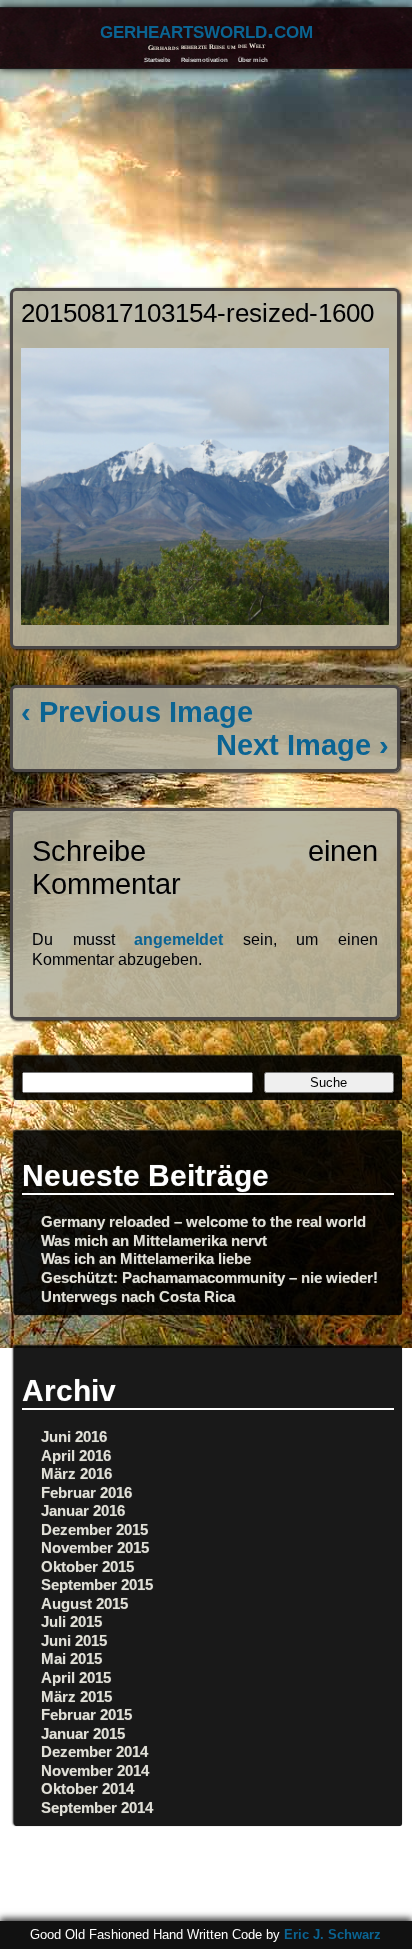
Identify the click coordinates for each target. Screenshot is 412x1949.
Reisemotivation (204, 59)
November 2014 (95, 1770)
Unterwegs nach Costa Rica (138, 1296)
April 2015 (76, 1677)
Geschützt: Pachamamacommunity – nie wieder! (209, 1277)
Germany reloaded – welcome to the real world (203, 1221)
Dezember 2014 (94, 1751)
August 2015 (84, 1603)
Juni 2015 (74, 1640)
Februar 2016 (86, 1492)
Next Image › (302, 745)
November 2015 (95, 1547)
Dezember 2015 (94, 1529)
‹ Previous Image (137, 712)
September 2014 (97, 1807)
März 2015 (76, 1696)
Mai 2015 (71, 1658)
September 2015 (97, 1584)
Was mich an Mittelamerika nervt (154, 1240)
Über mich (253, 59)
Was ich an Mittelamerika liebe (146, 1258)
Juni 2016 (74, 1436)
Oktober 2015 (87, 1566)
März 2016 (76, 1473)
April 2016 (76, 1455)
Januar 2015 (83, 1733)
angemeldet (178, 939)
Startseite (157, 59)
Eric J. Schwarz (332, 1934)
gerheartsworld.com (206, 29)
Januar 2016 (83, 1510)
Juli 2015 (71, 1621)
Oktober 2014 (87, 1788)
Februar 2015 (86, 1714)
